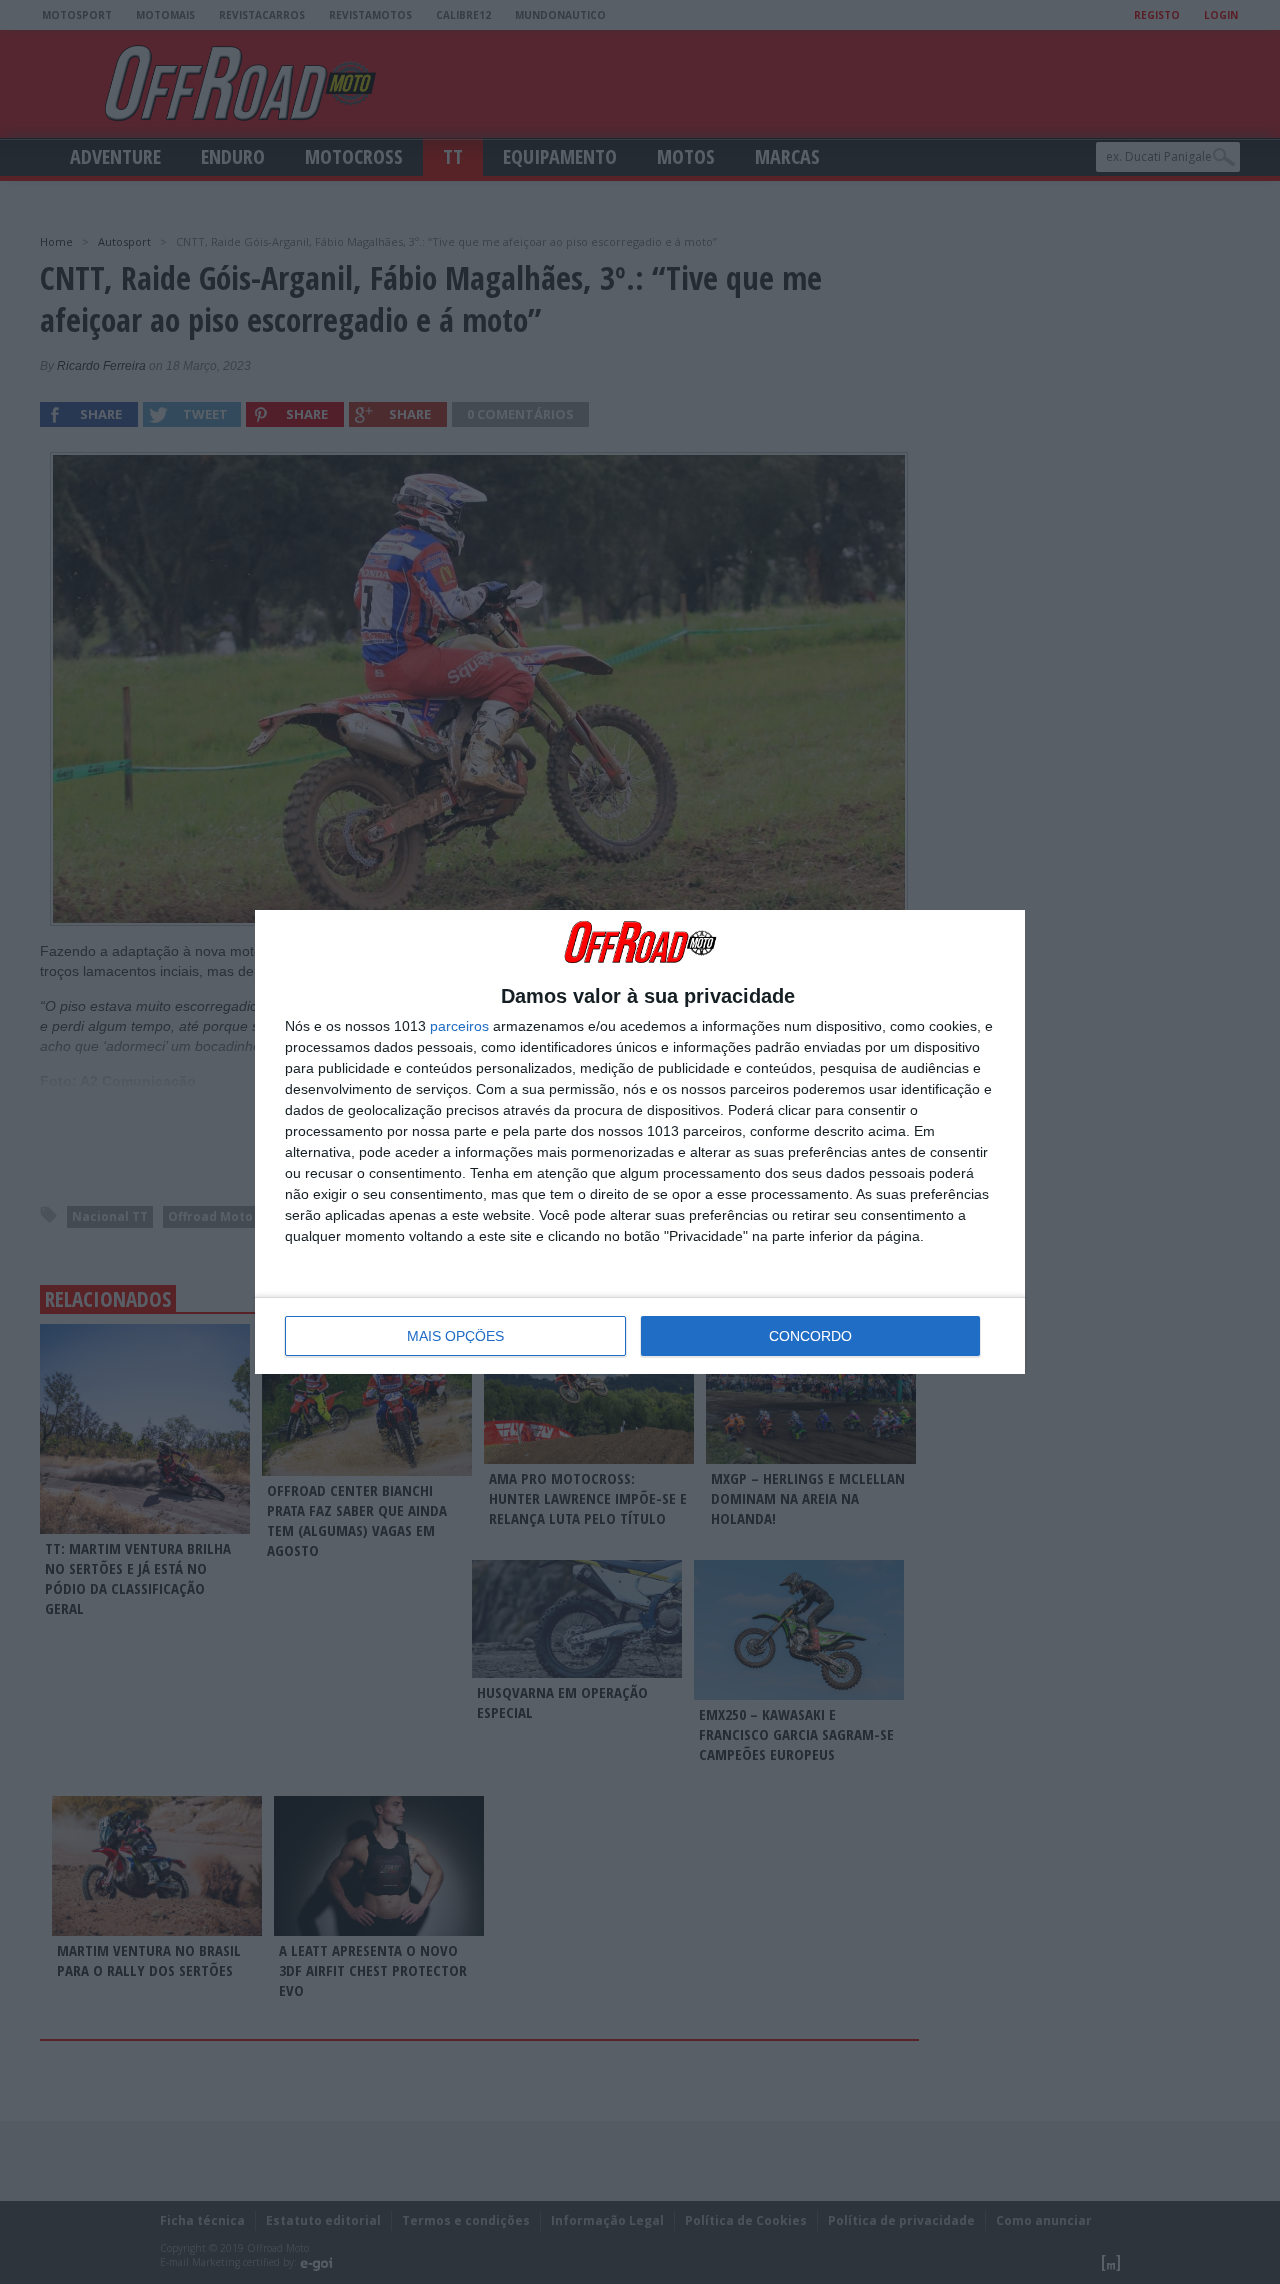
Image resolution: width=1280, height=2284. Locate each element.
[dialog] (640, 1142)
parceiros (459, 1026)
